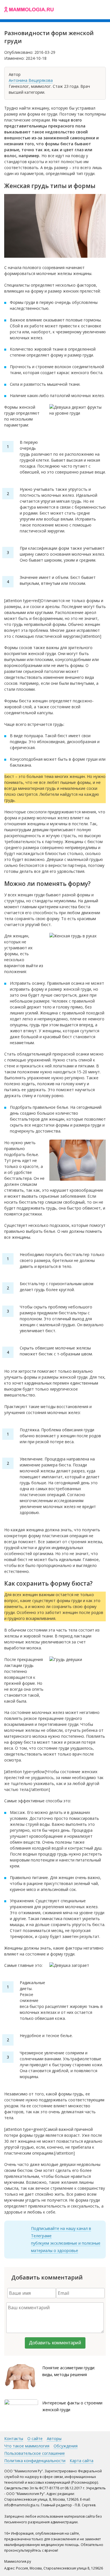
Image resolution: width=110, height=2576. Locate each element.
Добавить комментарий (55, 2343)
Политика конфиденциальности (35, 2461)
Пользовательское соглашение (35, 2453)
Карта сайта (82, 2461)
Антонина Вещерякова (31, 80)
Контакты (14, 2439)
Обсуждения (66, 2446)
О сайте (35, 2439)
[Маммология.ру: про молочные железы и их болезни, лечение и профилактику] (29, 10)
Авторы (54, 2439)
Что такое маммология (27, 2446)
